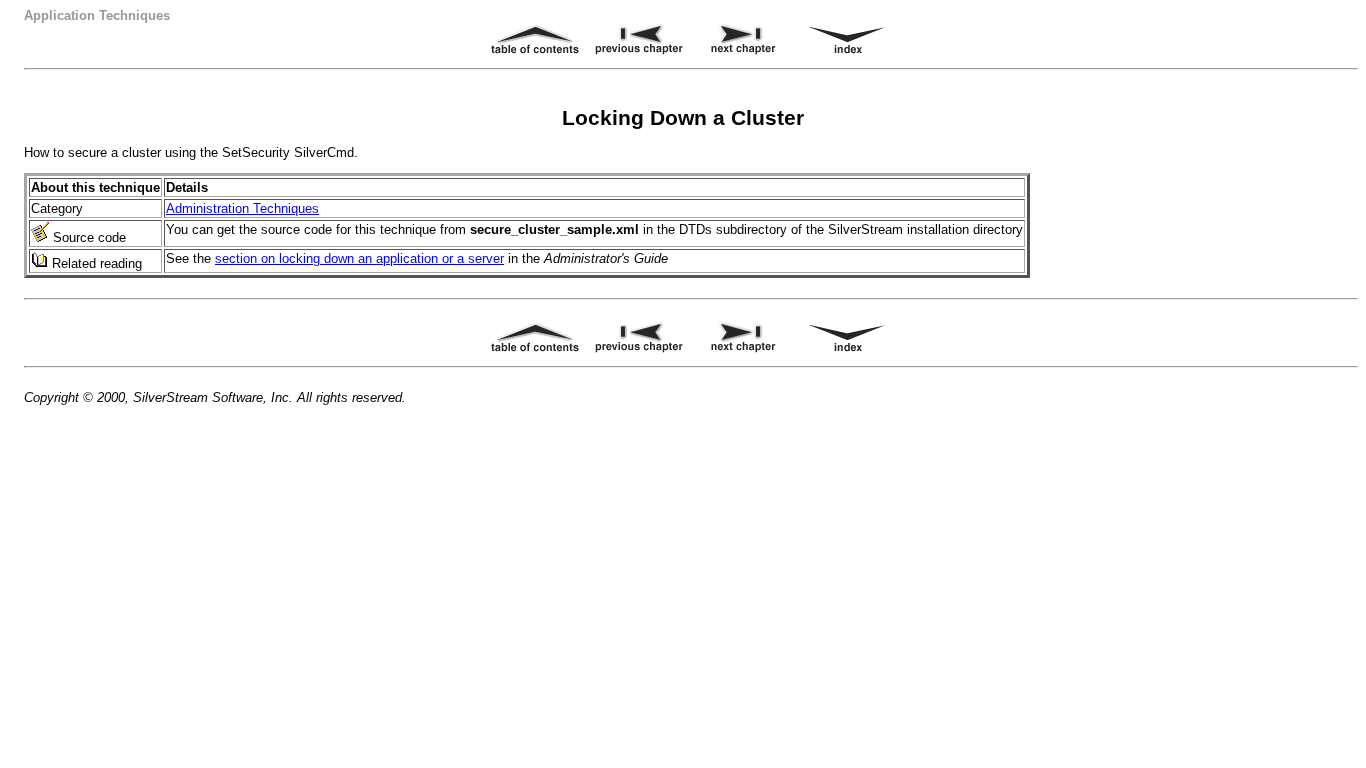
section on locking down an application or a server (359, 258)
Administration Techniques (242, 208)
